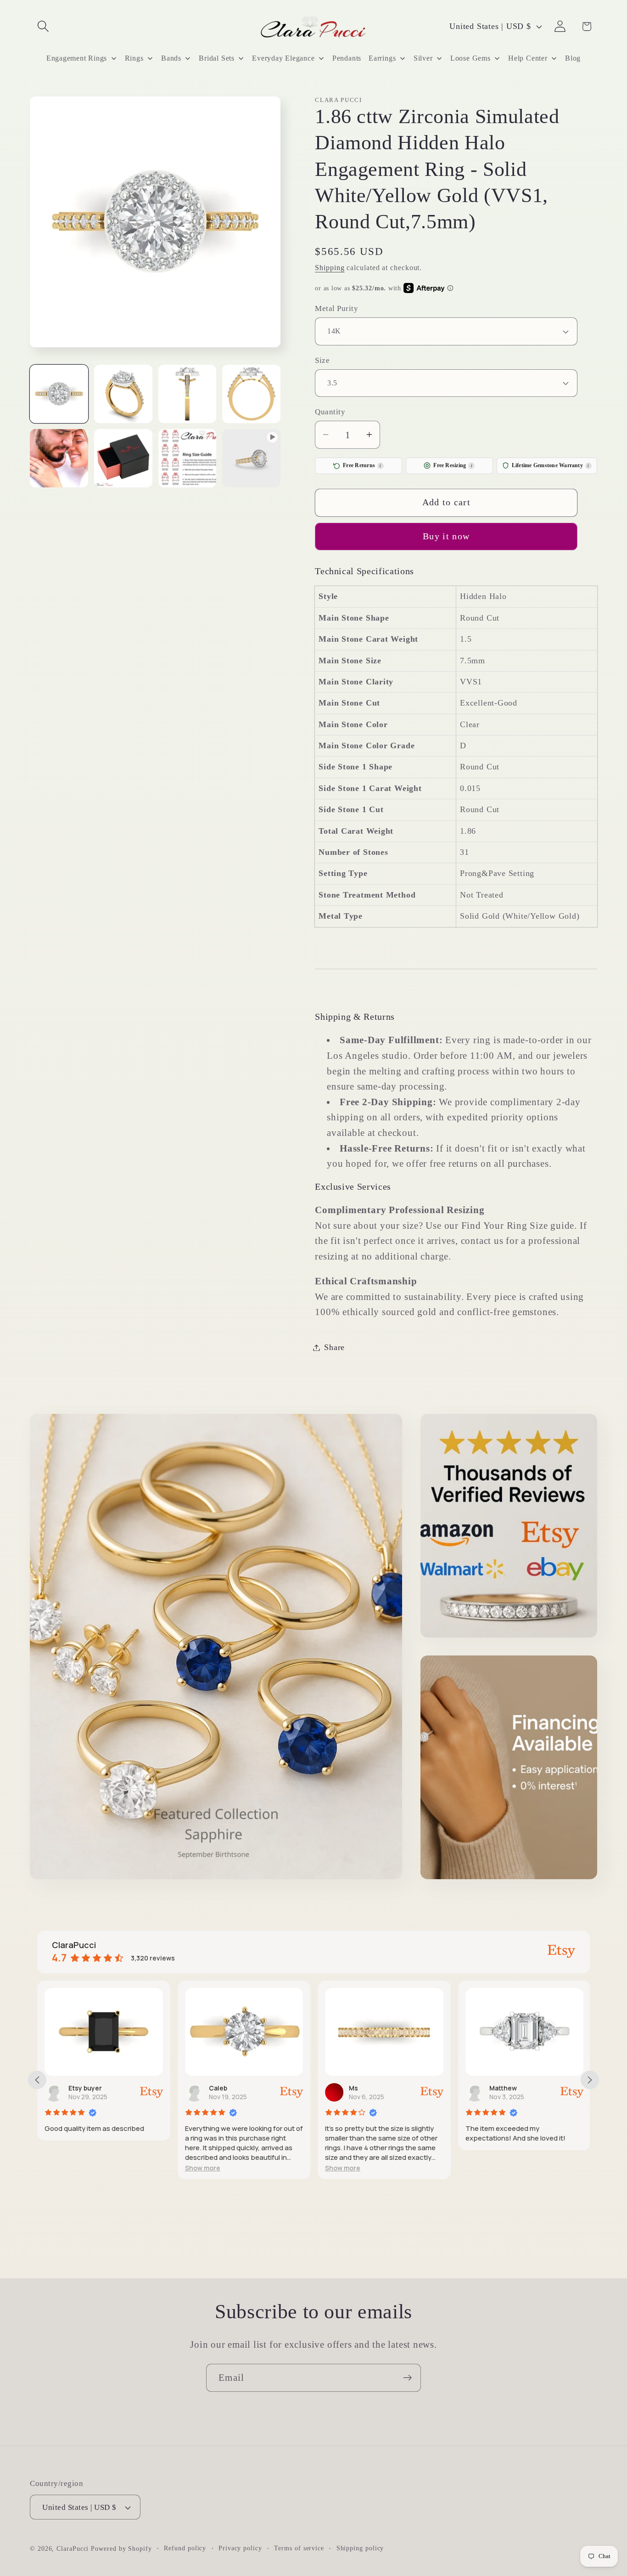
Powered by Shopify (121, 2548)
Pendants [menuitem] (347, 58)
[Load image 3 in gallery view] (188, 394)
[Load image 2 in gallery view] (123, 394)
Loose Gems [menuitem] (470, 58)
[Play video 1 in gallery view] (251, 458)
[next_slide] (590, 2080)
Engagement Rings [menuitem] (77, 58)
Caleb (218, 2088)
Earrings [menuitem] (382, 58)
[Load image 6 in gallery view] (123, 458)
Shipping (330, 267)
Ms (353, 2088)
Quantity (330, 412)
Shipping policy (360, 2548)
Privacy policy (240, 2548)
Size (322, 360)
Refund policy (185, 2548)
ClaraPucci (73, 2548)
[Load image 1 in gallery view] (59, 394)
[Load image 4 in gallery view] (251, 394)
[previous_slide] (37, 2080)
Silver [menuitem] (423, 58)
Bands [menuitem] (171, 58)
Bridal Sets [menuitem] (217, 58)
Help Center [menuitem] (528, 58)
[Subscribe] (407, 2378)
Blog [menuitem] (573, 58)
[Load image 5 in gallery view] (59, 458)
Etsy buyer (85, 2088)
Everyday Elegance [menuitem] (283, 58)
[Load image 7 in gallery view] (188, 458)
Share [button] (334, 1347)
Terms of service (299, 2548)
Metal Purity (336, 308)
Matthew (503, 2088)
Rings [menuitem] (134, 58)
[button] (43, 26)
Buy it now (446, 536)
